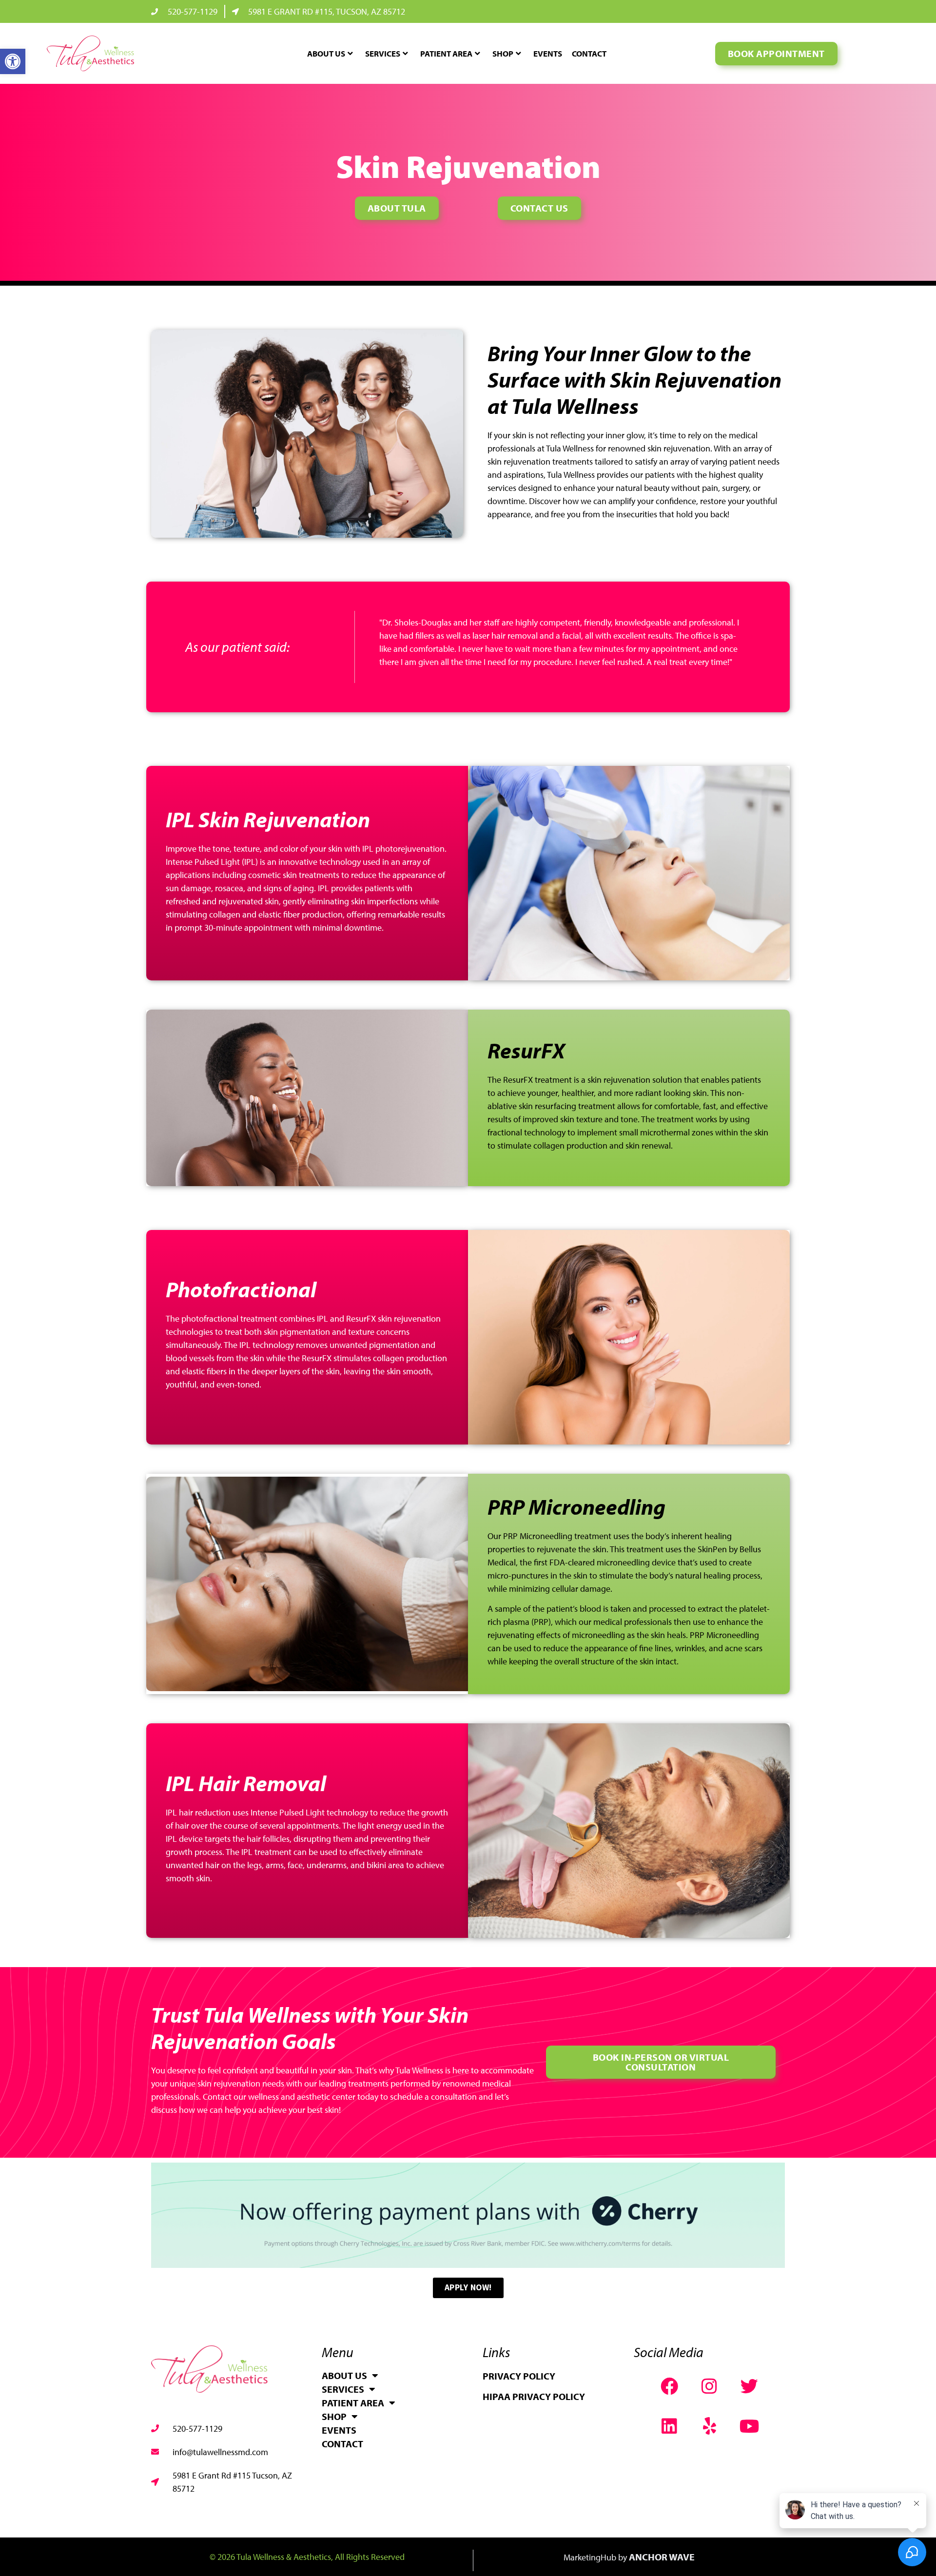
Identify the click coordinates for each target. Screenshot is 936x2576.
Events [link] (548, 53)
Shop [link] (503, 53)
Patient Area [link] (446, 53)
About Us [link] (326, 53)
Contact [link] (589, 53)
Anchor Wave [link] (662, 2557)
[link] (13, 61)
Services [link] (383, 53)
